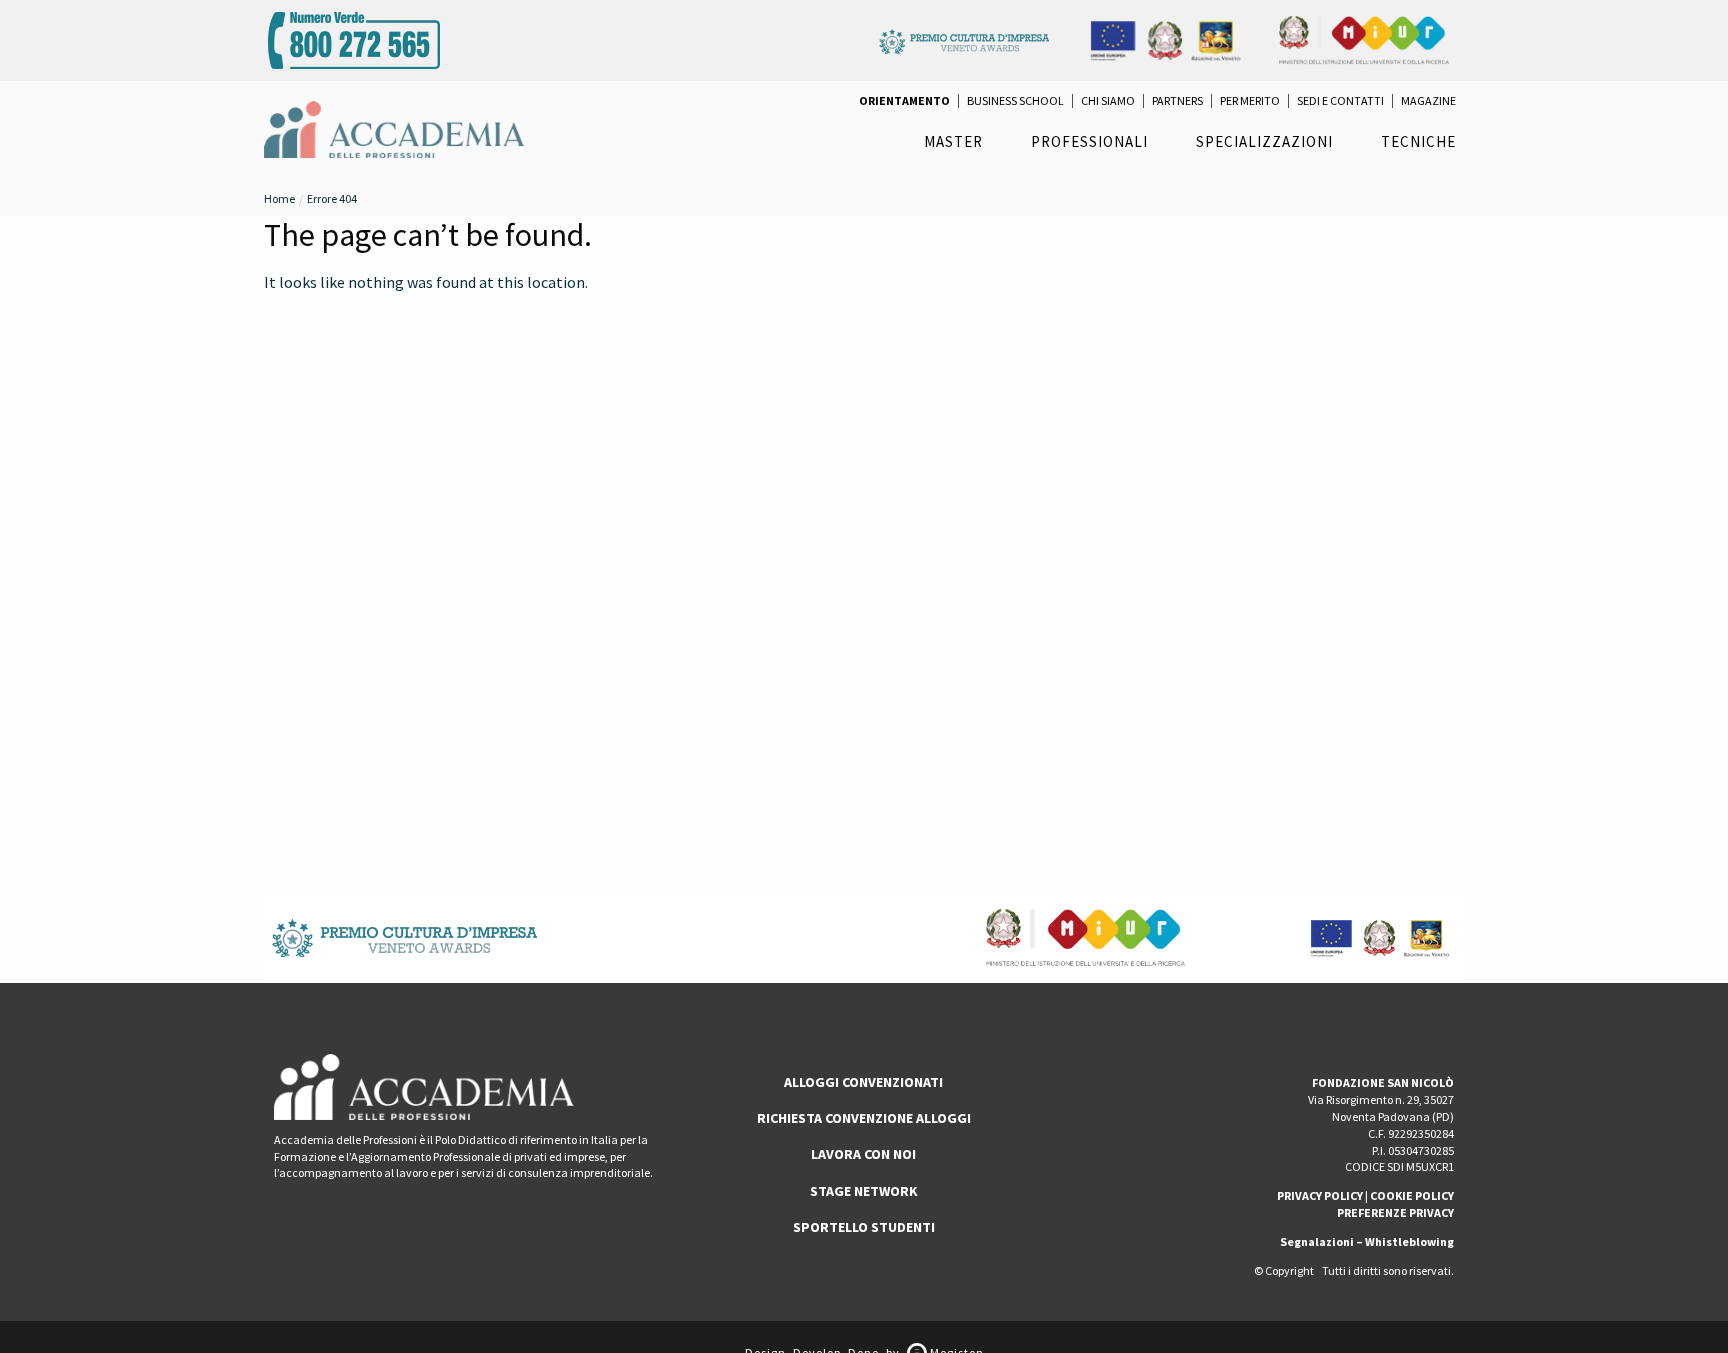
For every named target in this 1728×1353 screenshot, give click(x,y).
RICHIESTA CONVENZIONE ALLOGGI (864, 1118)
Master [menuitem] (953, 141)
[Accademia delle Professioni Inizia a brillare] (394, 128)
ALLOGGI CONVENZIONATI (863, 1082)
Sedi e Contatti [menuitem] (1340, 101)
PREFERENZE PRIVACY (1395, 1212)
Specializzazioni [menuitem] (1264, 141)
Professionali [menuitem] (1089, 141)
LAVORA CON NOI (863, 1154)
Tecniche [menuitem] (1418, 141)
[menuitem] (904, 101)
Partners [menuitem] (1177, 101)
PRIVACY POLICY (1320, 1195)
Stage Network (864, 1191)
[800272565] (354, 38)
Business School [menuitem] (1015, 101)
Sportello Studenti (864, 1227)
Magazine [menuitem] (1428, 101)
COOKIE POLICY (1412, 1195)
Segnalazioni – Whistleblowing (1367, 1241)
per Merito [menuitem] (1250, 101)
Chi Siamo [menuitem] (1108, 101)
